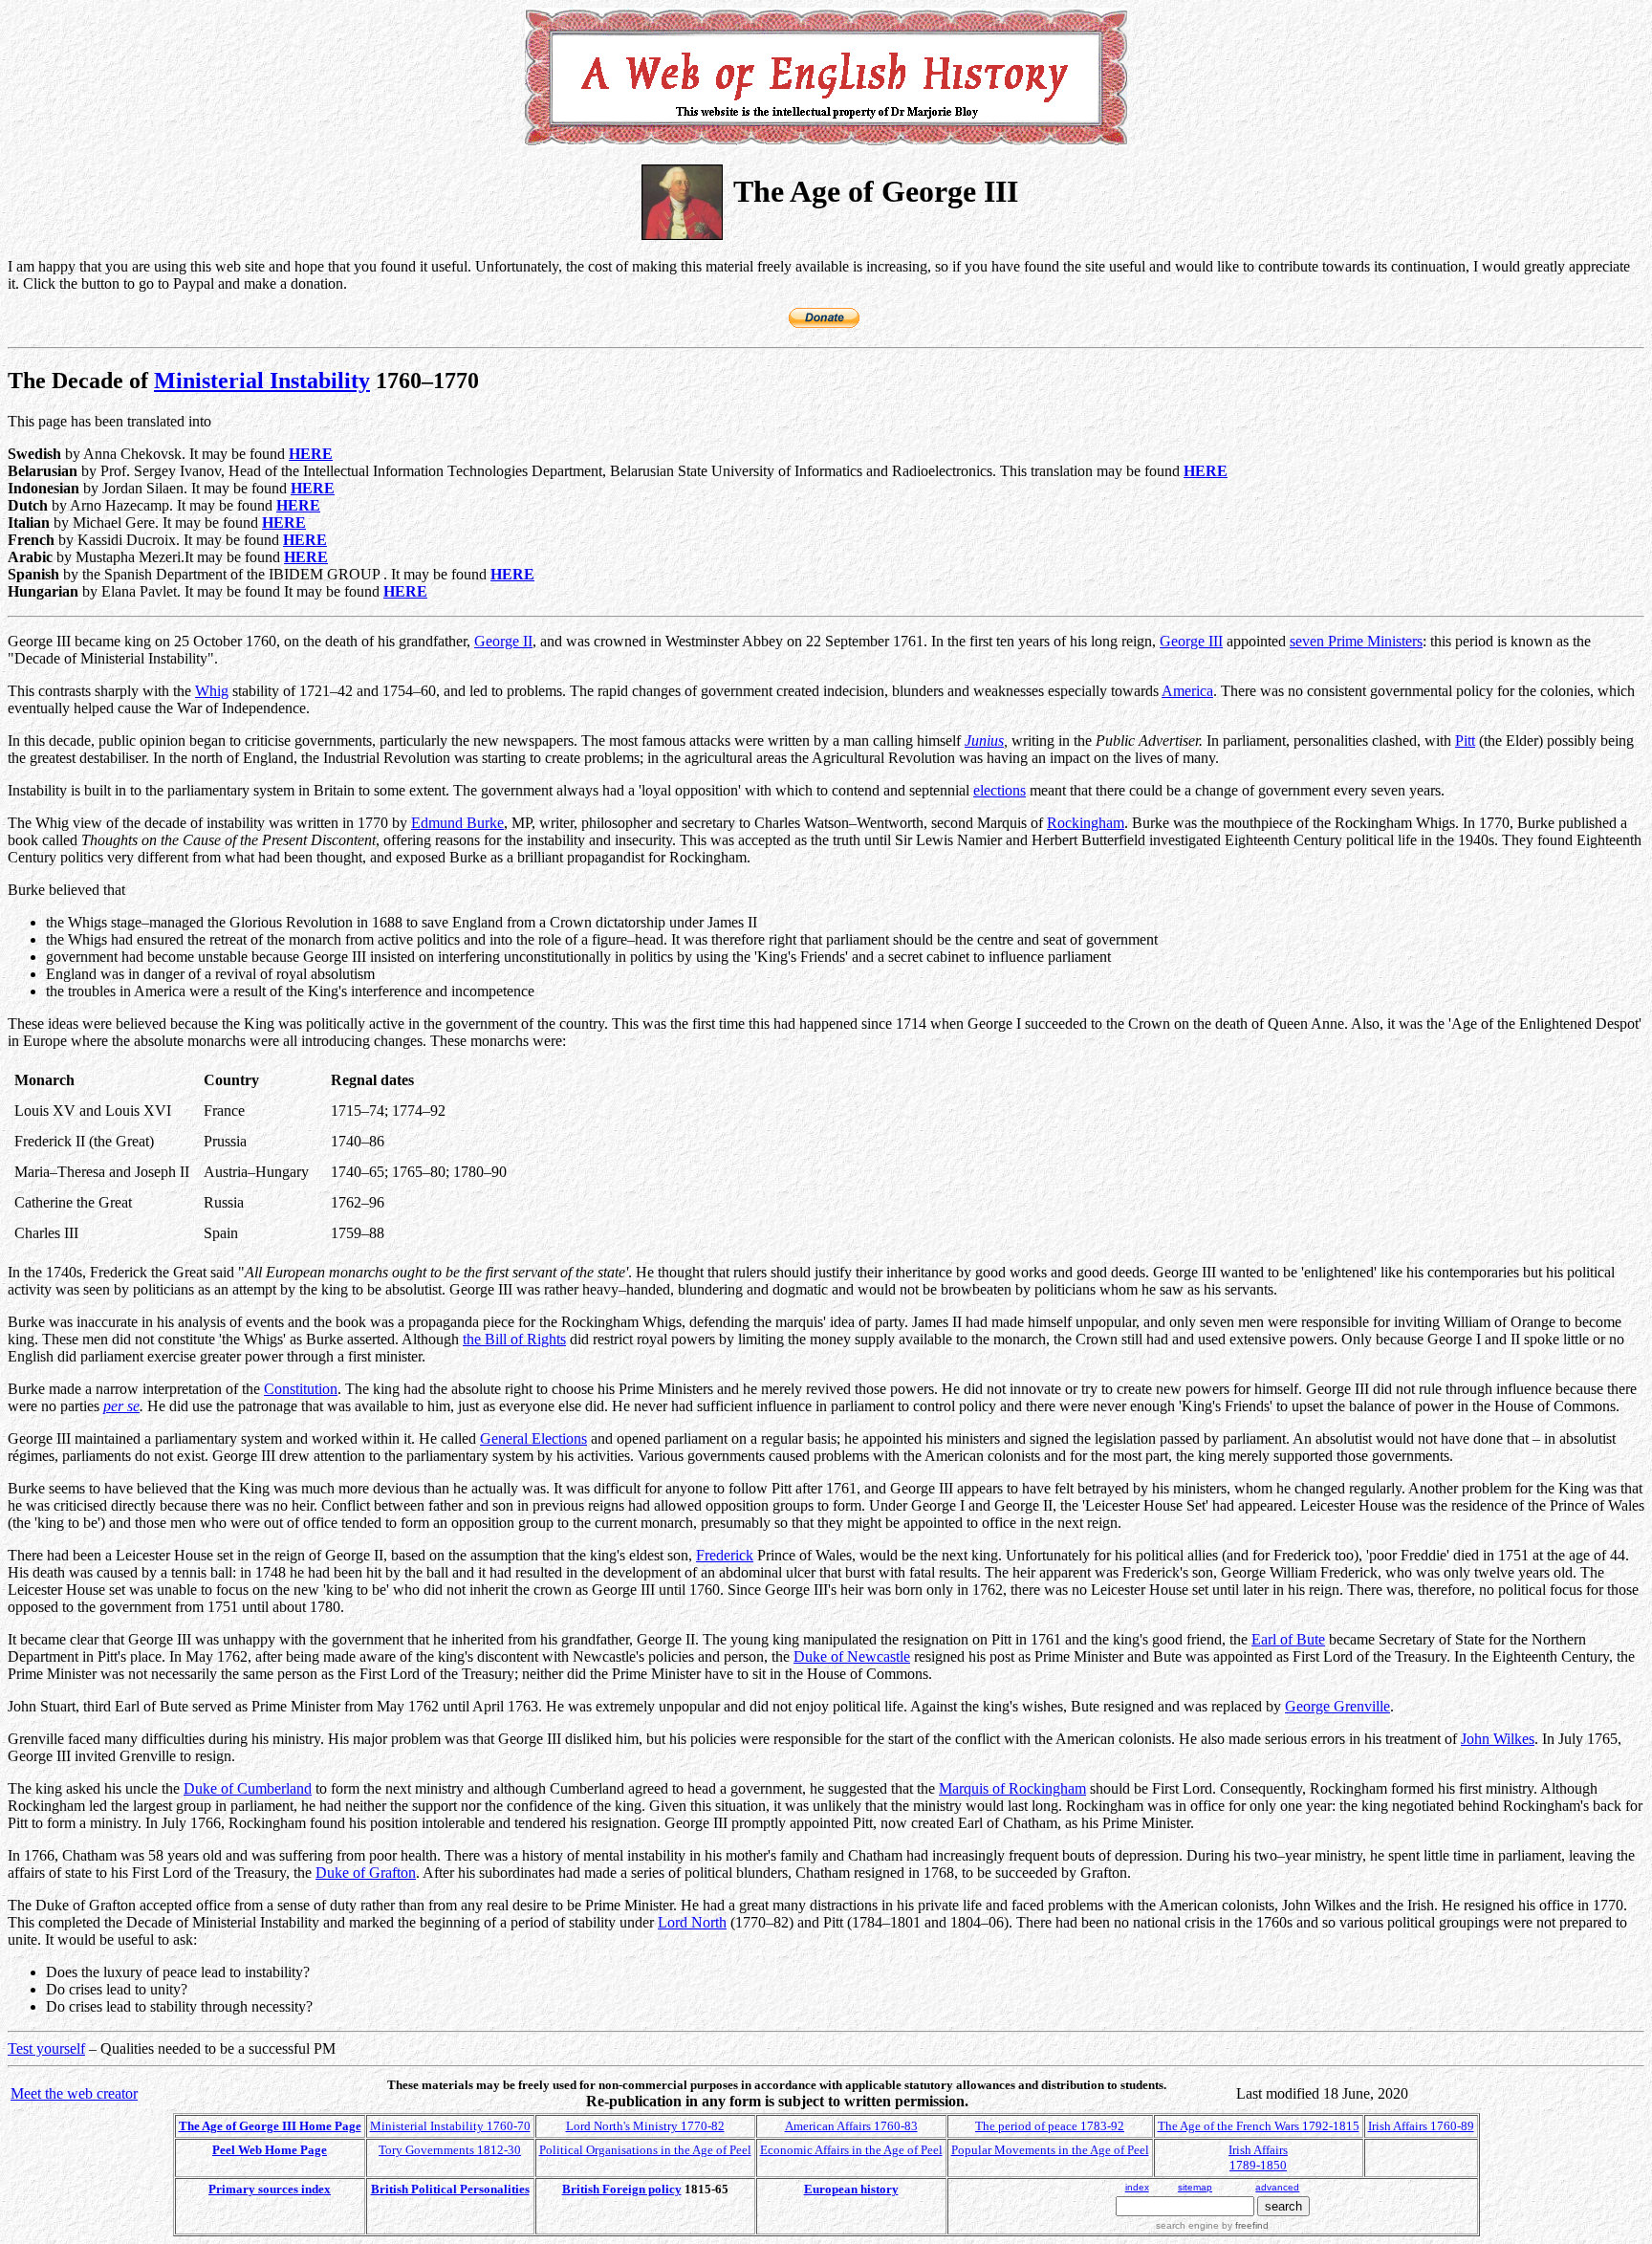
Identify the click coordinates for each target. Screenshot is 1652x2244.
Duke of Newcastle (852, 1656)
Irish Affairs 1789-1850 (1258, 2157)
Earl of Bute (1288, 1639)
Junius (984, 741)
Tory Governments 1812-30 (450, 2150)
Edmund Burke (457, 823)
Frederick (725, 1555)
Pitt (1465, 741)
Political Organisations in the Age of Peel (645, 2150)
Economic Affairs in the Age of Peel (851, 2150)
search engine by (1212, 2225)
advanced (1277, 2187)
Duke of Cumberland (248, 1788)
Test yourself (46, 2048)
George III (1191, 641)
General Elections (533, 1438)
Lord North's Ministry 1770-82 (645, 2126)
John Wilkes (1498, 1739)
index (1137, 2187)
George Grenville (1337, 1706)
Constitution (301, 1389)
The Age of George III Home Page (270, 2126)
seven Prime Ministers (1356, 641)
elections (1000, 790)
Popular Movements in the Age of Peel (1050, 2150)
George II (503, 641)
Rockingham (1086, 823)
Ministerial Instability (262, 381)
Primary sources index (270, 2189)
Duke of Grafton (366, 1873)
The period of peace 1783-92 (1050, 2126)
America (1187, 691)
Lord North (692, 1922)
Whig (212, 691)
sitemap (1195, 2187)
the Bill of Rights (514, 1339)
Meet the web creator (74, 2093)
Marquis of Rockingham (1012, 1788)
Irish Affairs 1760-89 (1421, 2126)
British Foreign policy (622, 2189)
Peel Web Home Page (270, 2150)
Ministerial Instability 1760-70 (450, 2126)
